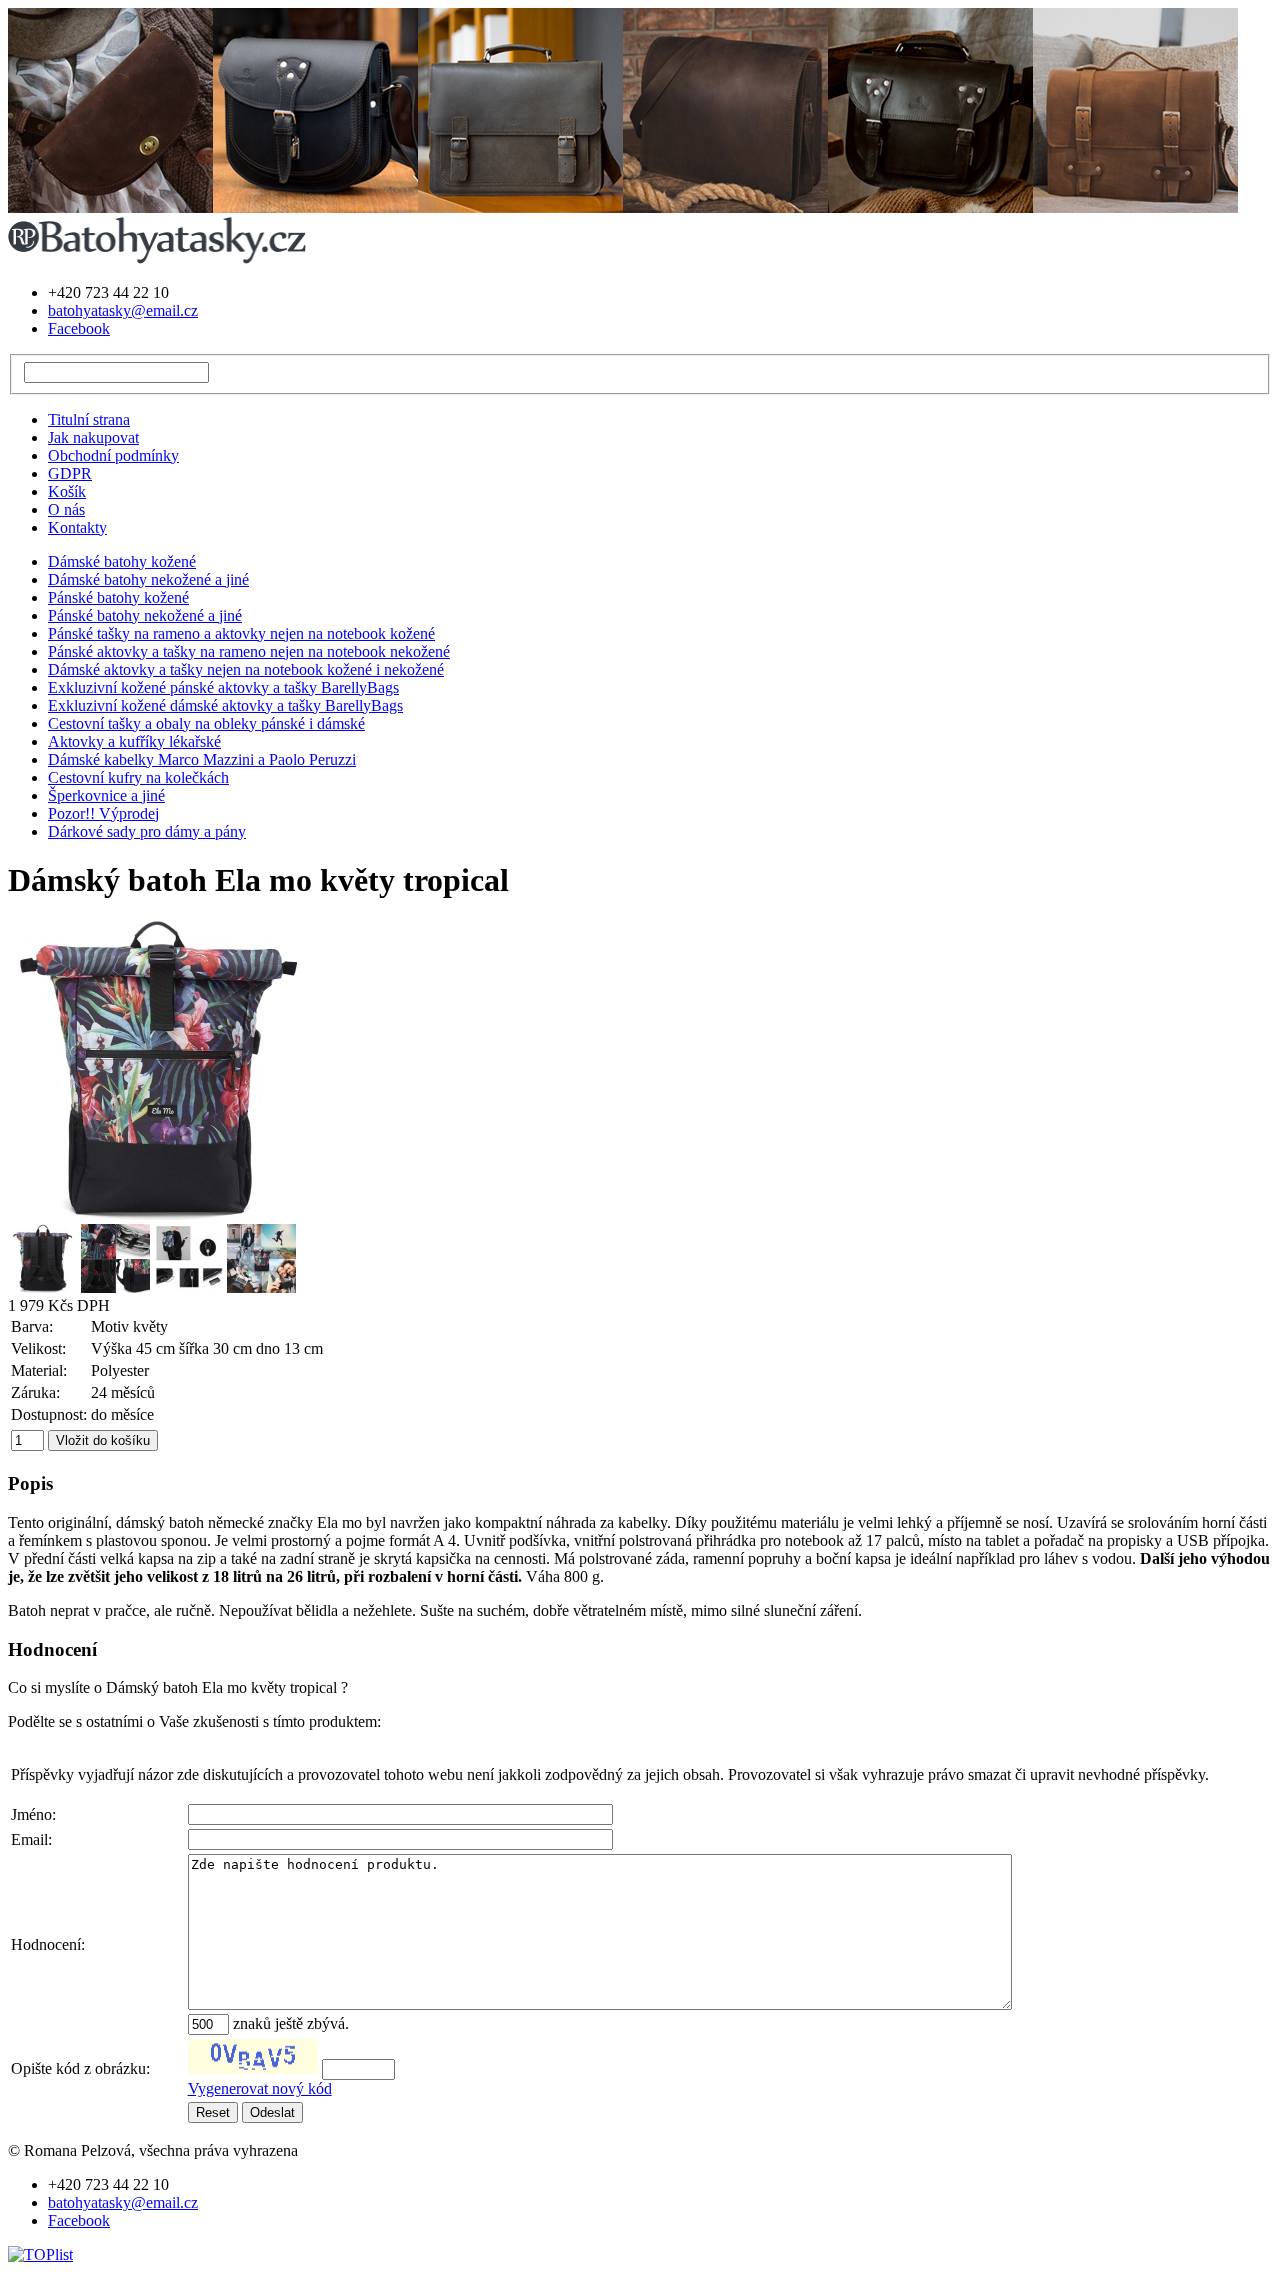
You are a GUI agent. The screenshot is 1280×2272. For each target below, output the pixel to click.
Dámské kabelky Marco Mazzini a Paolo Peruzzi (202, 759)
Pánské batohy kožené (118, 597)
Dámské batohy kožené (122, 561)
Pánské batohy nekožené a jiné (145, 615)
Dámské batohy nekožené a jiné (148, 579)
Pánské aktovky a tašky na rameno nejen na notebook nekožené (249, 651)
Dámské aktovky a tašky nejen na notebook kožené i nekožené (246, 669)
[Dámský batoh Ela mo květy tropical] (158, 1214)
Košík (67, 491)
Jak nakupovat (93, 437)
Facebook (79, 328)
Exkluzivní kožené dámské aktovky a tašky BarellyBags (225, 705)
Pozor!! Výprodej (103, 813)
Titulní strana (89, 419)
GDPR (70, 473)
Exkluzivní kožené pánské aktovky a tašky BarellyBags (223, 687)
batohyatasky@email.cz (123, 310)
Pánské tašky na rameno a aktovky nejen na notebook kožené (241, 633)
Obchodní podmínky (113, 455)
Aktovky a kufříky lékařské (134, 741)
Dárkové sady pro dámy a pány (147, 831)
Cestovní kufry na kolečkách (138, 777)
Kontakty (77, 527)
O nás (66, 509)
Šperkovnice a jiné (106, 795)
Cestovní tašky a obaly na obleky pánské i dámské (206, 723)
